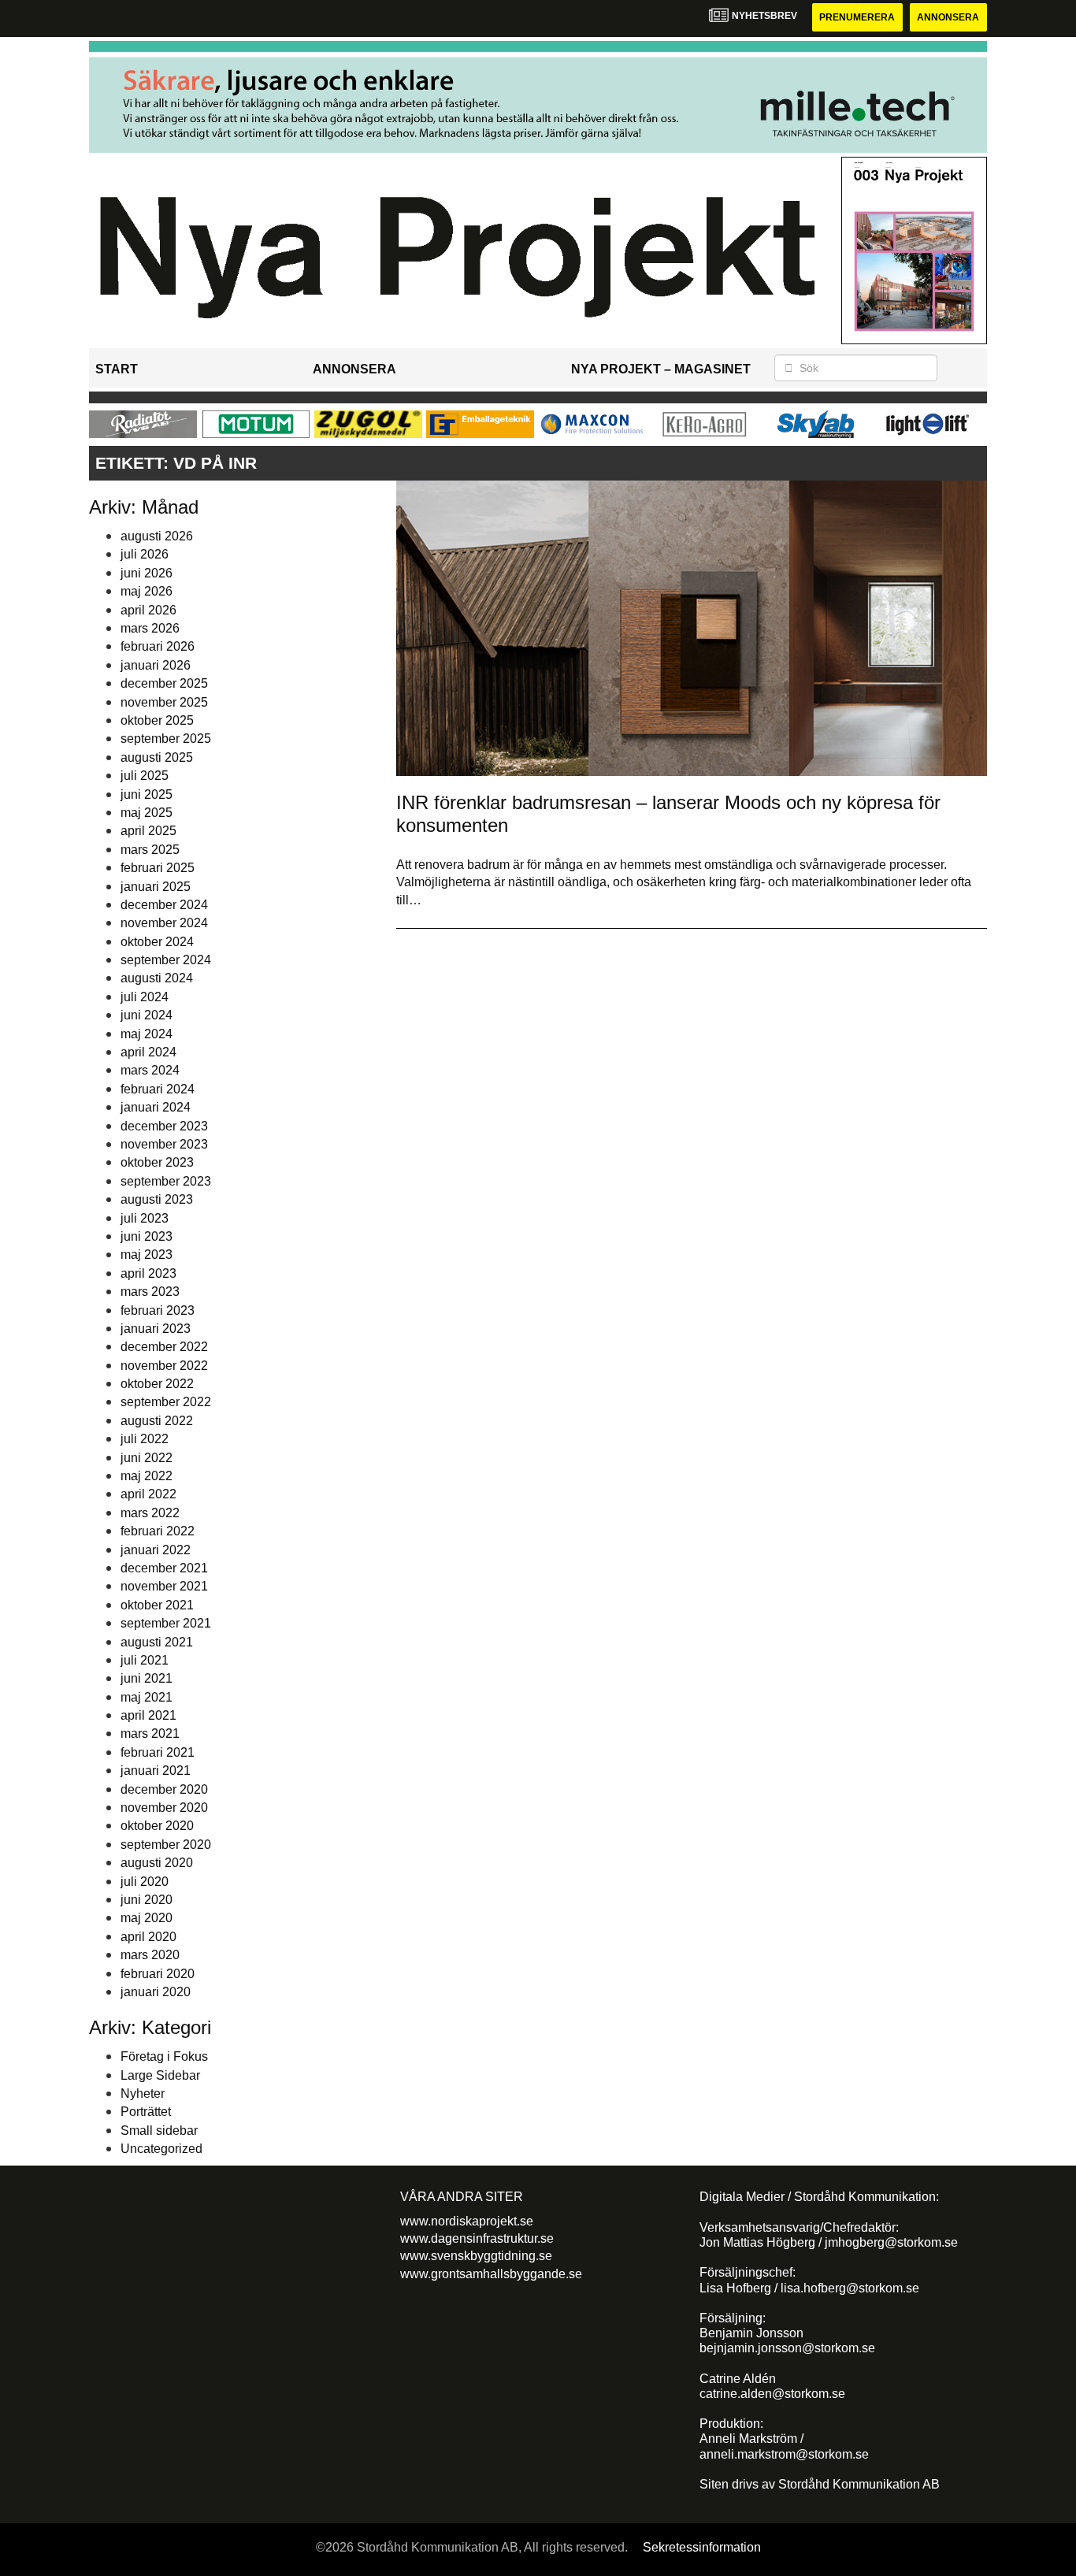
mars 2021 (150, 1733)
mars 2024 (150, 1070)
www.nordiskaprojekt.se (467, 2221)
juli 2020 (145, 1882)
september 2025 (166, 739)
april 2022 (148, 1494)
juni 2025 (147, 794)
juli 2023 (145, 1218)
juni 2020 (147, 1900)
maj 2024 (147, 1034)
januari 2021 (156, 1771)
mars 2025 (150, 850)
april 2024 (148, 1052)
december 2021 (164, 1568)
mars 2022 (150, 1513)
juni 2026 (147, 573)
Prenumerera (857, 17)
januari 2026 (156, 665)
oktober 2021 (157, 1605)
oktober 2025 (157, 720)
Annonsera (948, 17)
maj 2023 (147, 1255)
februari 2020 (158, 1974)
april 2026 (148, 610)
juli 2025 (145, 776)
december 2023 (164, 1126)
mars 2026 (150, 628)
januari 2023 (156, 1329)
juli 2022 (145, 1439)
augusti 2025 (157, 757)
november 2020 (164, 1808)
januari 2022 (156, 1550)
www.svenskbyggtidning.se (476, 2256)
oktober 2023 (157, 1162)
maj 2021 (147, 1697)
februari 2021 (158, 1752)
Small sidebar (159, 2131)
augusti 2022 (157, 1421)
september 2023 (166, 1181)
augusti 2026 (157, 536)
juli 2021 (145, 1660)
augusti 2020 (157, 1863)
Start (117, 369)
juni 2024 (147, 1015)
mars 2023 (150, 1292)
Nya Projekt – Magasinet (661, 369)
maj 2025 (147, 813)
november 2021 (164, 1586)
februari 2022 (158, 1531)
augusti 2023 (157, 1199)
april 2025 (148, 831)
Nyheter (143, 2093)
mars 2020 (150, 1955)
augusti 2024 (157, 978)
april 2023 (148, 1273)
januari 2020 (156, 1992)
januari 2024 (156, 1107)
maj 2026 (147, 591)
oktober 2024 (157, 942)
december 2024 (164, 905)
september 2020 (166, 1845)
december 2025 (164, 683)
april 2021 (148, 1715)
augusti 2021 (157, 1642)
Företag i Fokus (164, 2056)
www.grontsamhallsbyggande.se (491, 2274)
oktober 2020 (157, 1826)
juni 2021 (147, 1678)
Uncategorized (161, 2149)
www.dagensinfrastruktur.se (477, 2238)
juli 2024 (145, 997)
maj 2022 (147, 1476)
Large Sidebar (160, 2075)
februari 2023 (158, 1310)
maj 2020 (147, 1918)
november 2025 (164, 702)
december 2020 (164, 1789)
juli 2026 (145, 554)
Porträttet (146, 2112)
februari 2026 (158, 646)
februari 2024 (158, 1089)
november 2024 (164, 923)
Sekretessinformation (702, 2547)
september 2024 (166, 960)
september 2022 (166, 1402)
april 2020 (148, 1937)
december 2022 (164, 1347)
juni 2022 (147, 1458)
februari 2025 (158, 868)
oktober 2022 (157, 1384)
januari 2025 (156, 887)
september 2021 (166, 1623)
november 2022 (164, 1366)
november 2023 (164, 1144)
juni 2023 (147, 1236)
